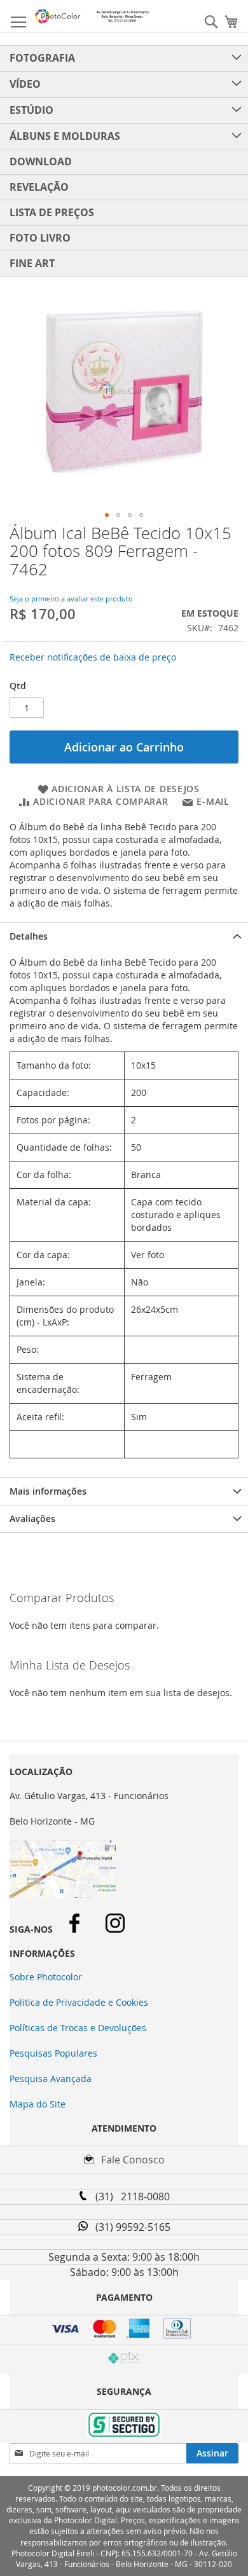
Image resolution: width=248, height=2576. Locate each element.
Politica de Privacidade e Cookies (79, 2002)
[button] (107, 515)
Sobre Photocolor (46, 1977)
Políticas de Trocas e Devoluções (78, 2028)
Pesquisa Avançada (51, 2079)
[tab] (124, 936)
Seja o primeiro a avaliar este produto (71, 599)
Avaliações (32, 1518)
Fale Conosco (129, 2160)
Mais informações (48, 1491)
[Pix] (124, 2360)
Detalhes (29, 936)
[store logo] (92, 16)
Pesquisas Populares (53, 2053)
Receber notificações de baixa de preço (93, 657)
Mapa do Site (38, 2104)
